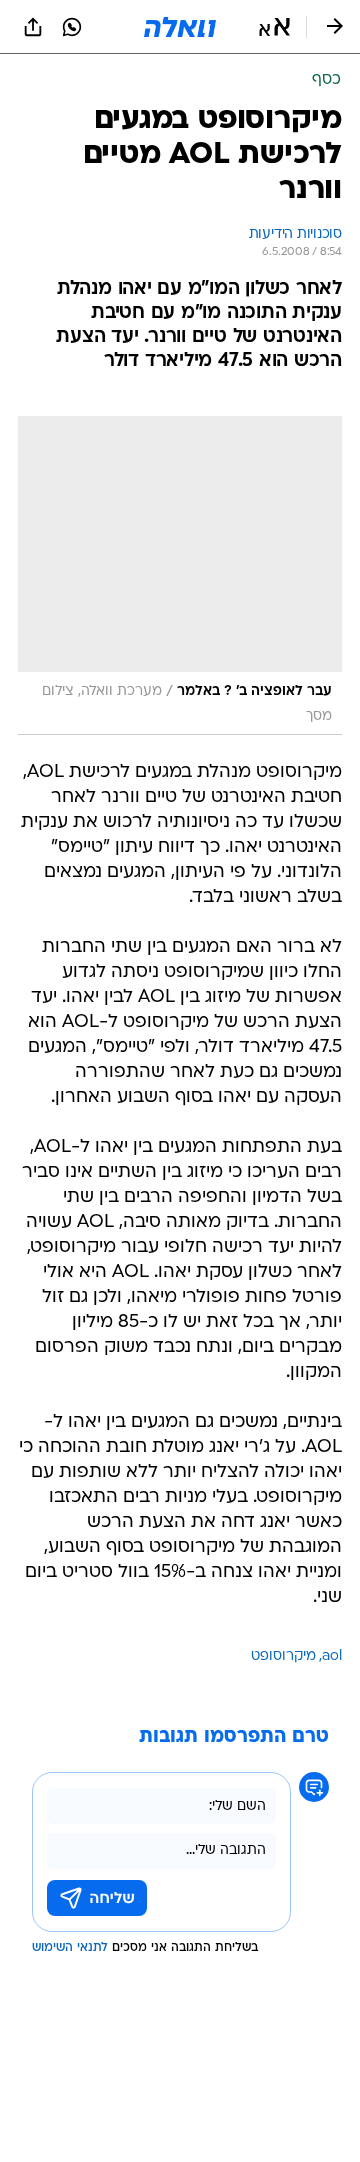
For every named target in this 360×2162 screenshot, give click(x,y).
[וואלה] (180, 27)
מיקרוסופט (283, 1656)
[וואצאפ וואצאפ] (72, 27)
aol (332, 1656)
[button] (274, 27)
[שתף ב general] (33, 27)
